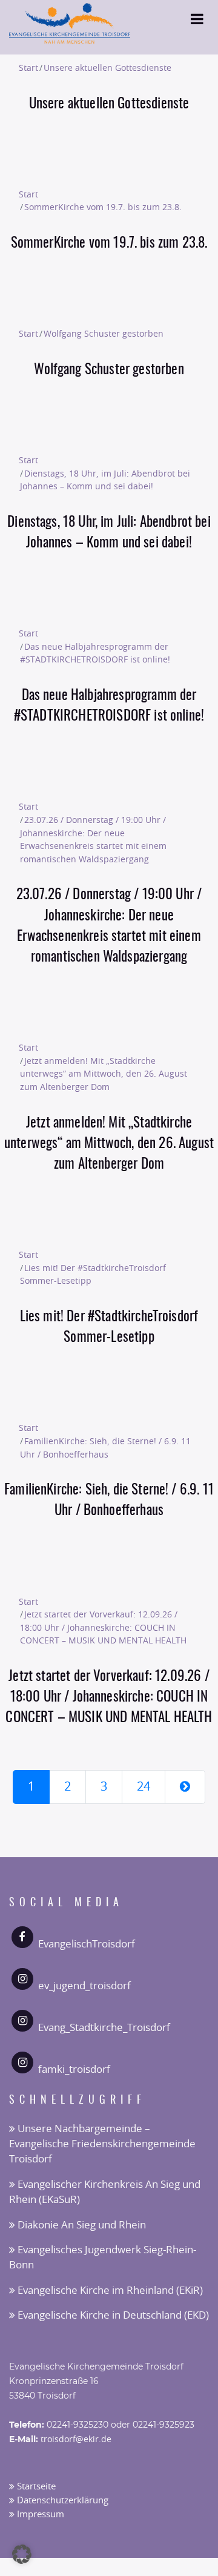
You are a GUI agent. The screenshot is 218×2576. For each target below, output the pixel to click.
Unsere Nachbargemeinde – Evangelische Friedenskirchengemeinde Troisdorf (102, 2144)
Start (28, 68)
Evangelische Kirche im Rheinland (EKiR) (109, 2290)
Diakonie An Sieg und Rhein (81, 2225)
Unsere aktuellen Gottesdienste (107, 68)
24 (144, 1787)
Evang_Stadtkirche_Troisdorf (104, 2028)
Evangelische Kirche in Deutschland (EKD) (112, 2315)
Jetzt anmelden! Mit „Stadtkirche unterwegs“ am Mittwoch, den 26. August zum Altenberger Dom (104, 1074)
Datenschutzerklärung (61, 2501)
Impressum (39, 2515)
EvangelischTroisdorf (87, 1944)
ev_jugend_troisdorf (84, 1986)
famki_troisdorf (74, 2069)
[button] (22, 2554)
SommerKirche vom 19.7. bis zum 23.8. (103, 207)
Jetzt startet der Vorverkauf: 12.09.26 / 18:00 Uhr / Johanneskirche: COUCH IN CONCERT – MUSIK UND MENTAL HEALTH (103, 1628)
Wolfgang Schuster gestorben (104, 334)
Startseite (35, 2487)
